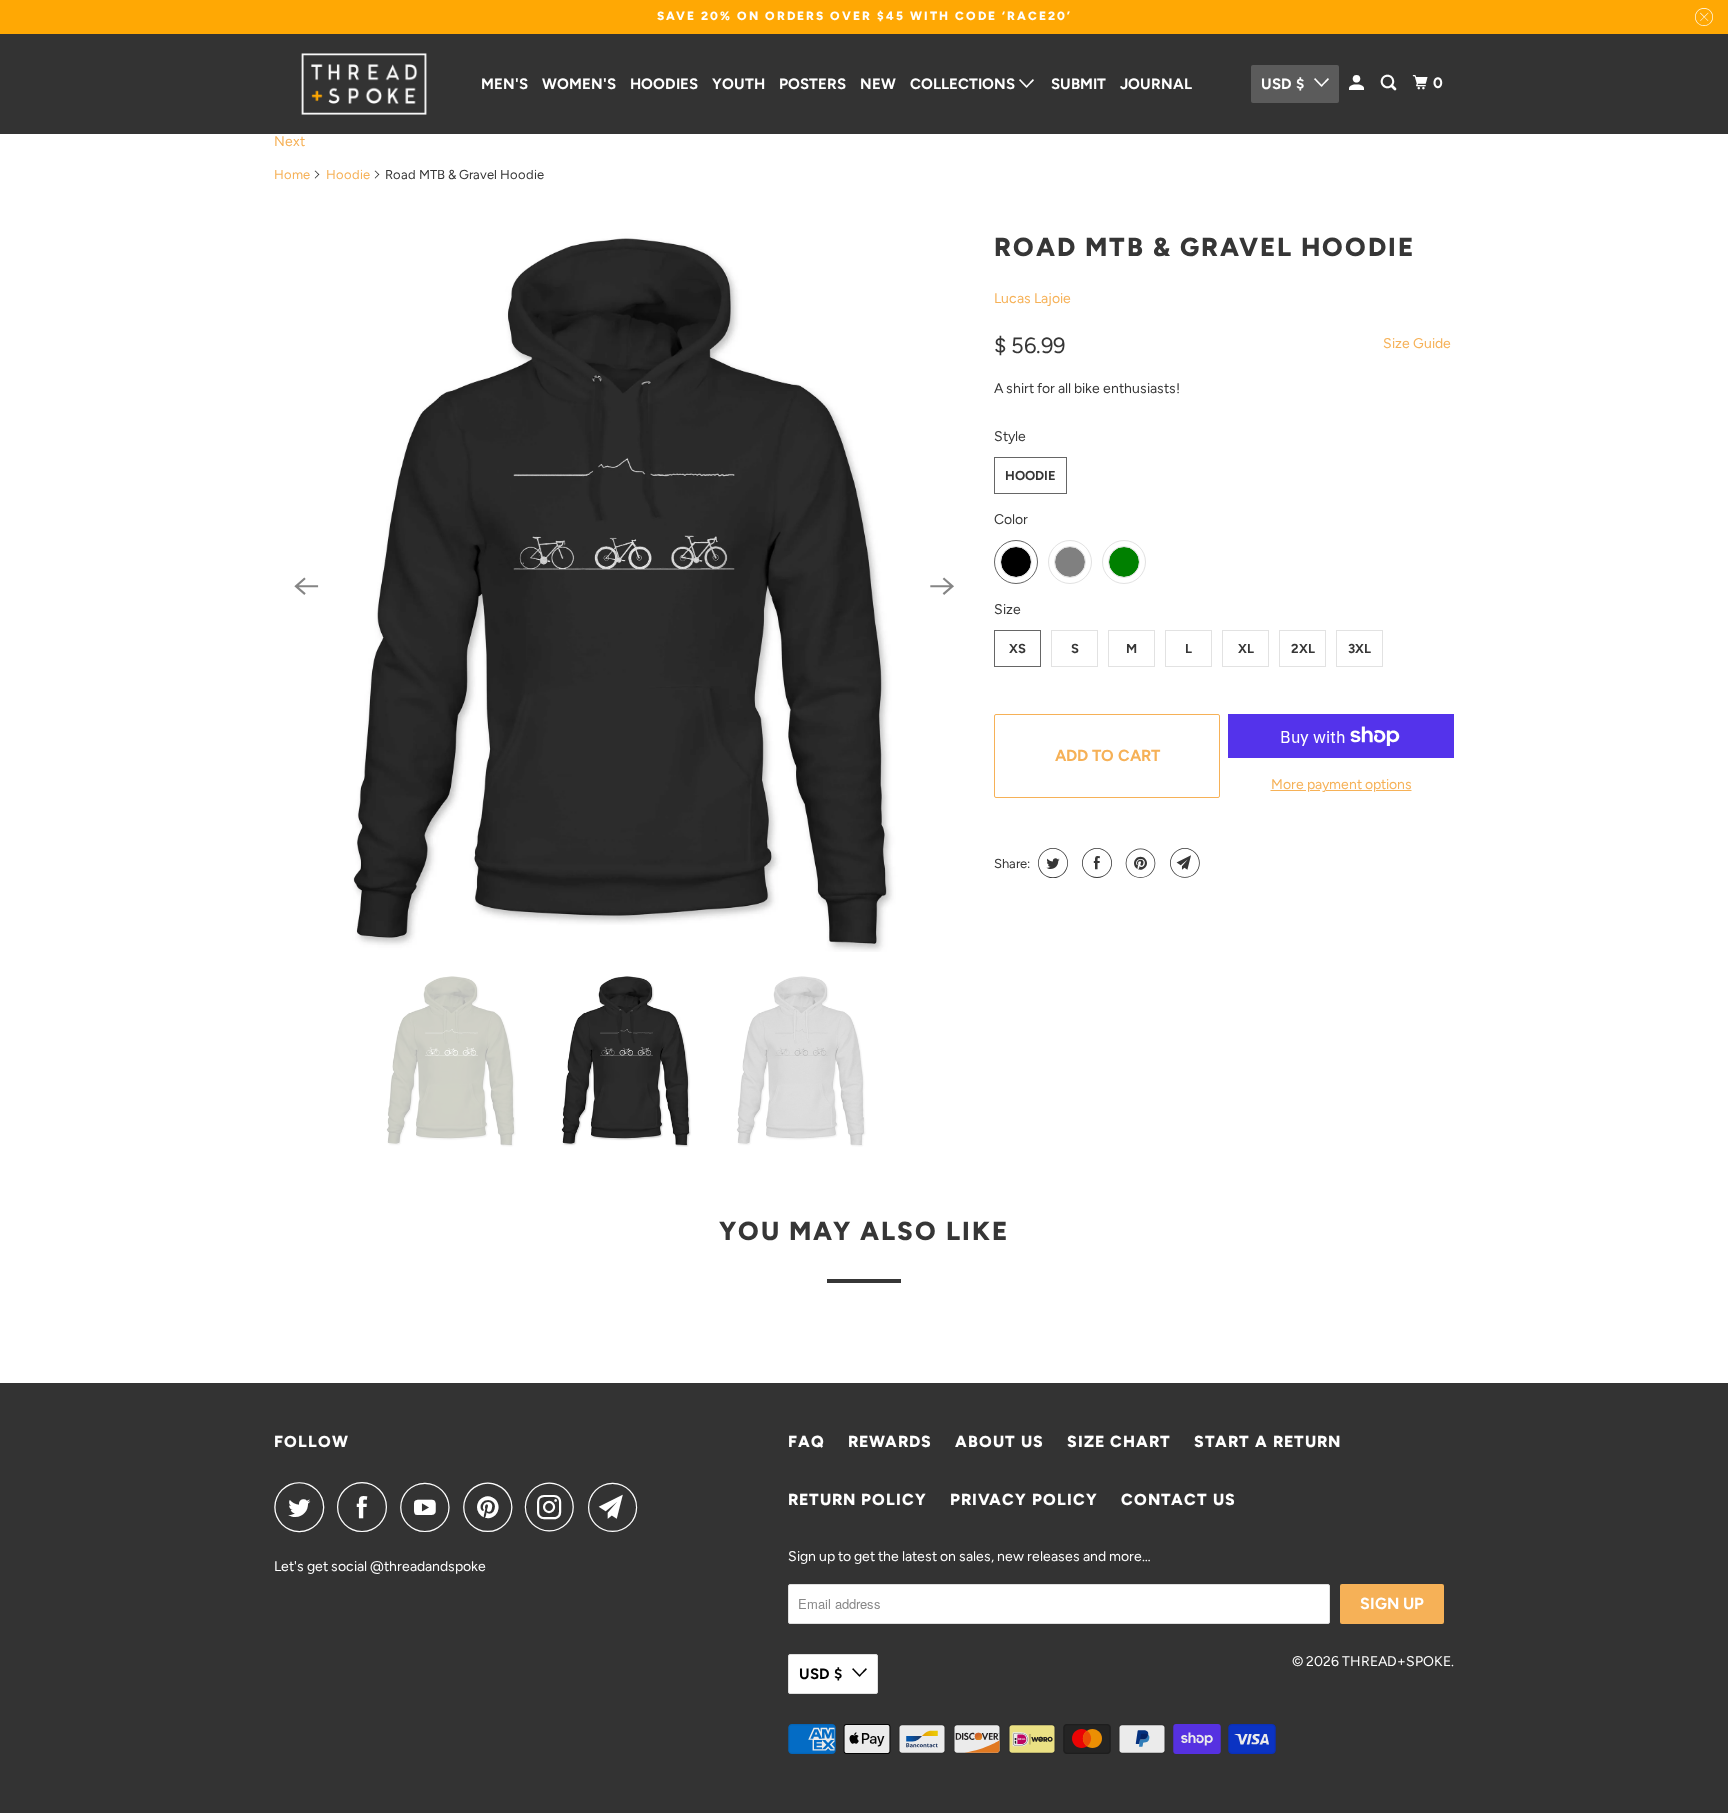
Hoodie (348, 174)
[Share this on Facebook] (1094, 863)
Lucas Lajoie (1032, 298)
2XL (1303, 648)
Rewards (890, 1441)
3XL (1359, 648)
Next (289, 141)
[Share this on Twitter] (1050, 863)
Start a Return (1267, 1441)
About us (999, 1441)
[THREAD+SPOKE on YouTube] (430, 1507)
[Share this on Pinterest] (1138, 863)
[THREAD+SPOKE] (364, 84)
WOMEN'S (579, 84)
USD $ (1282, 84)
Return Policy (857, 1499)
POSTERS (812, 84)
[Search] (1390, 83)
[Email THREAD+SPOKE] (618, 1507)
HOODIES (664, 84)
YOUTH (738, 84)
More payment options (1341, 784)
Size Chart (1119, 1441)
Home (292, 174)
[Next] (942, 586)
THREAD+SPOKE (1396, 1661)
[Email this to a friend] (1182, 863)
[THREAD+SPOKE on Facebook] (367, 1507)
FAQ (806, 1441)
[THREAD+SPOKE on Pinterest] (492, 1507)
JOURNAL (1156, 84)
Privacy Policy (1024, 1499)
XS (1017, 648)
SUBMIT (1078, 84)
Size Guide (1417, 343)
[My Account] (1358, 83)
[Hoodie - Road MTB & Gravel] (624, 586)
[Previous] (306, 586)
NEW (878, 84)
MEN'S (504, 84)
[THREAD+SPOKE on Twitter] (304, 1507)
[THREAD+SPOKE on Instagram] (555, 1507)
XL (1246, 648)
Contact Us (1178, 1499)
